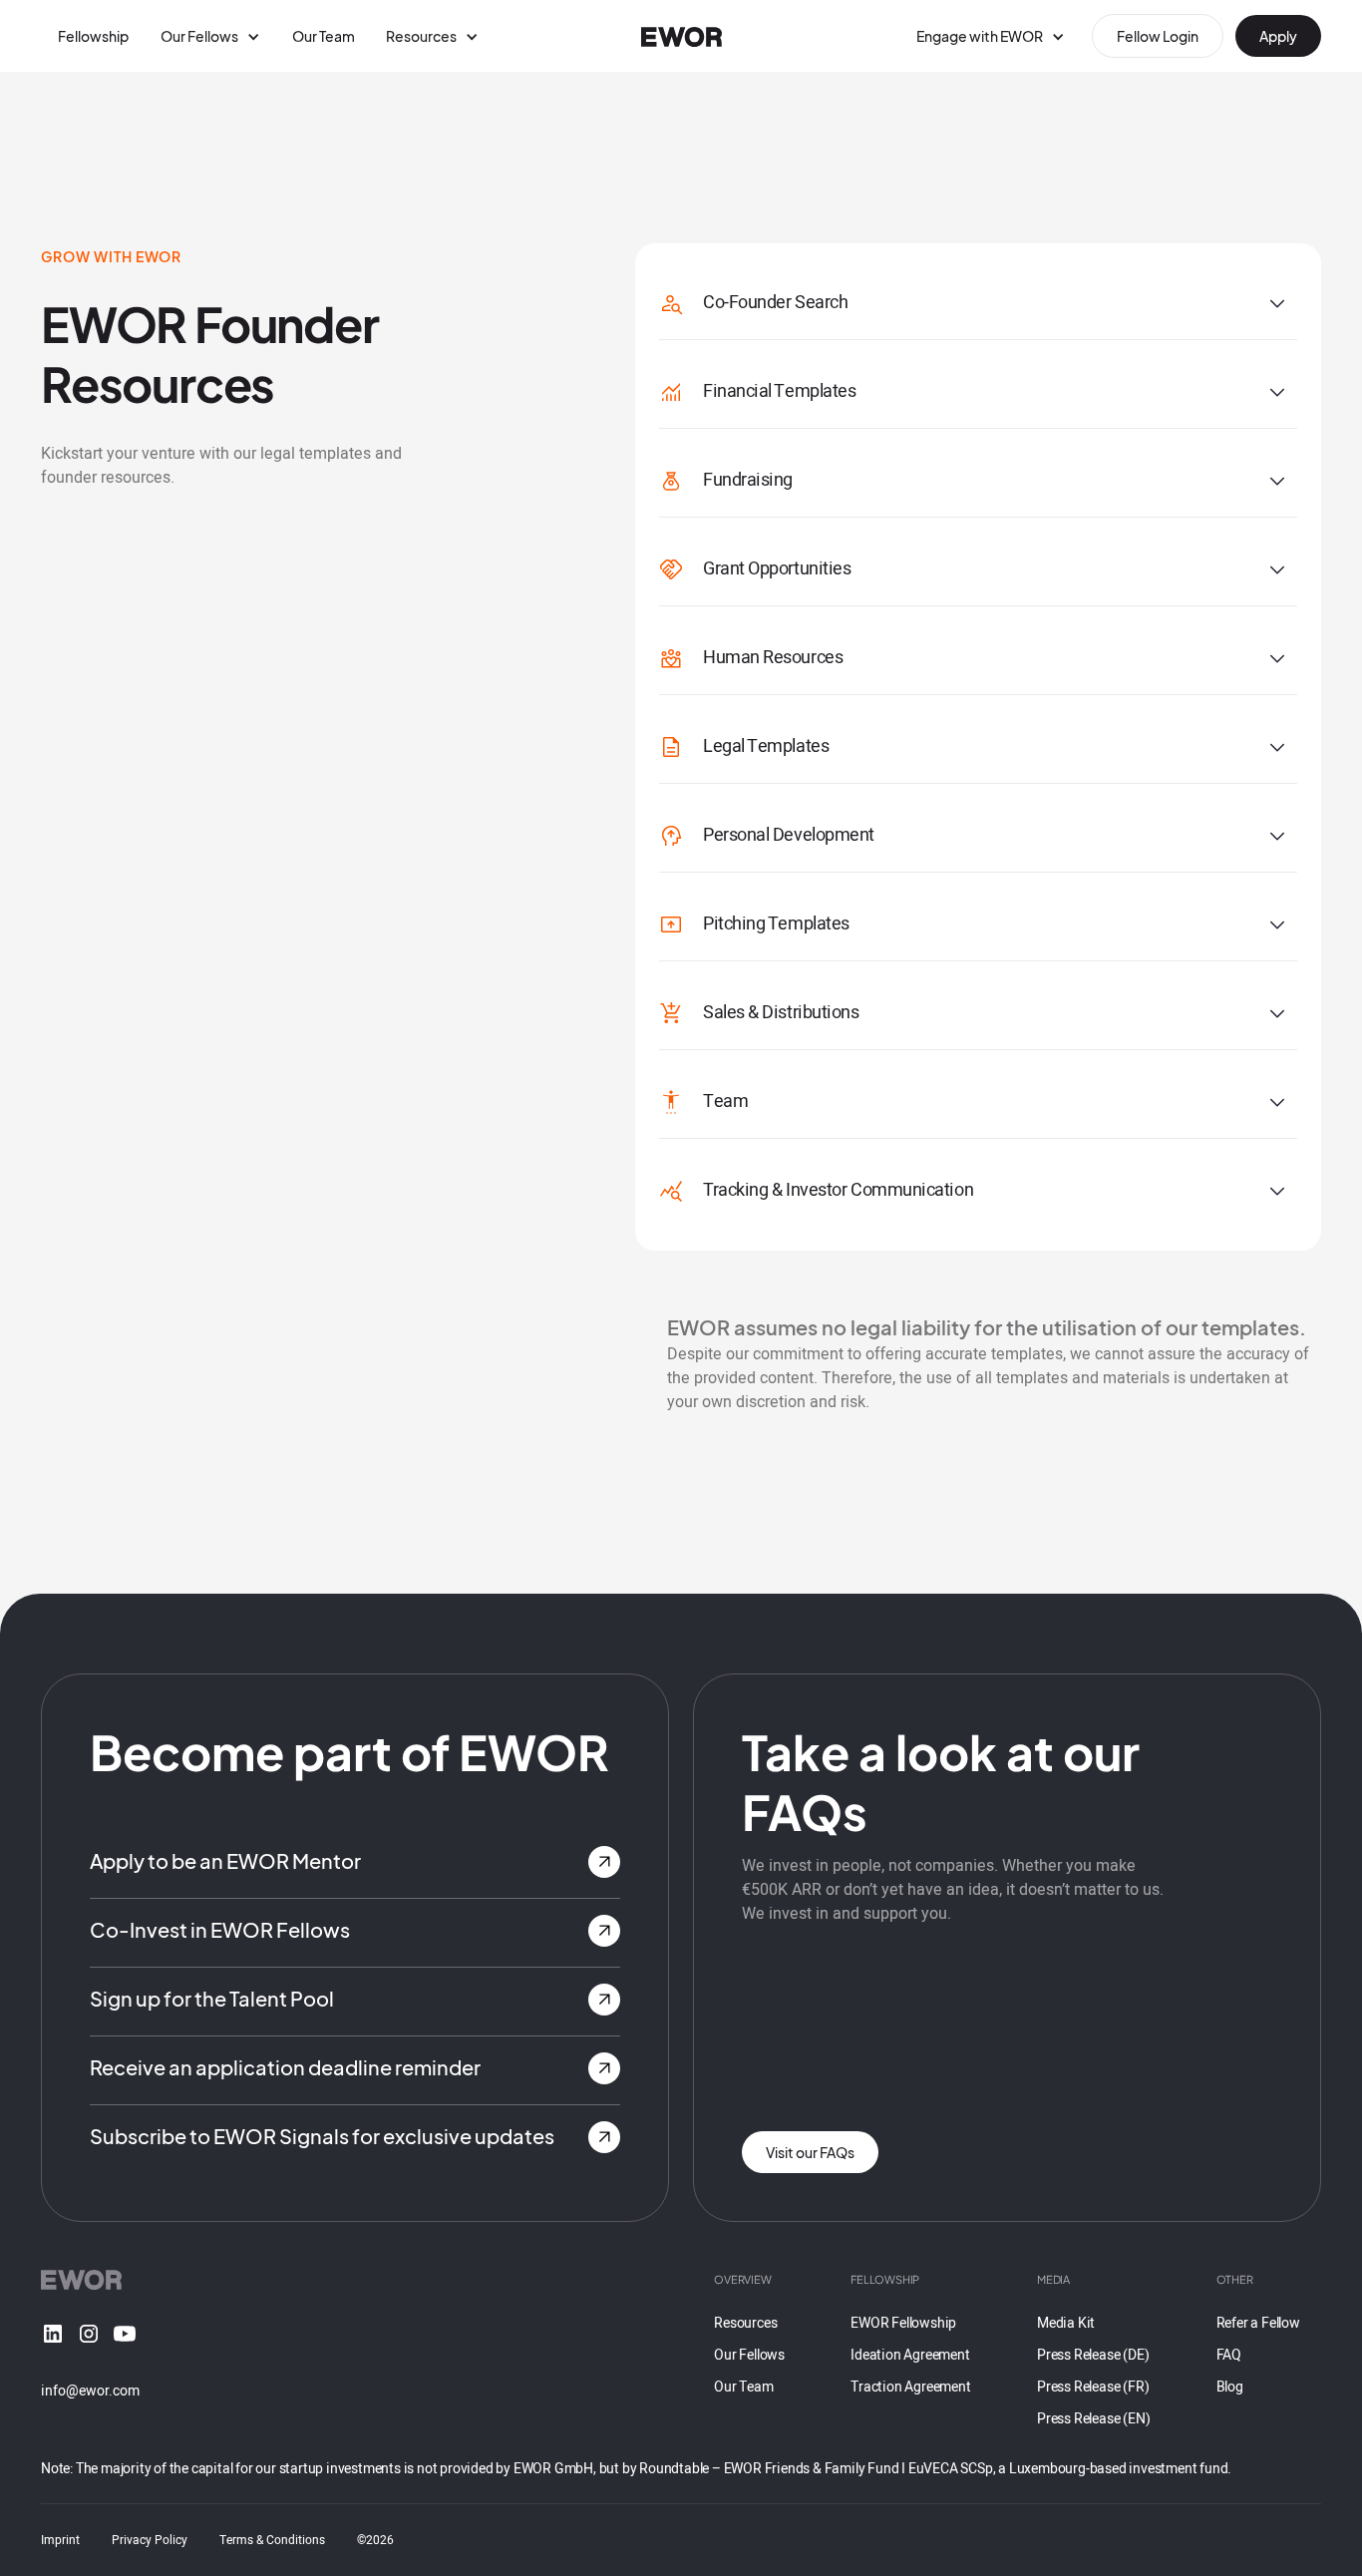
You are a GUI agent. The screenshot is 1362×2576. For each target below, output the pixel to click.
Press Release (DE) (1093, 2355)
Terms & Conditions (272, 2540)
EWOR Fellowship (903, 2323)
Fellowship (93, 36)
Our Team (324, 36)
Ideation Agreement (910, 2355)
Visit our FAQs (810, 2152)
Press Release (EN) (1093, 2419)
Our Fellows (749, 2355)
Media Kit (1066, 2323)
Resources (745, 2323)
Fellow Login (1158, 36)
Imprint (60, 2540)
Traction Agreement (910, 2387)
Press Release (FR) (1093, 2387)
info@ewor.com (90, 2391)
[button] (210, 36)
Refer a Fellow (1258, 2323)
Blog (1230, 2387)
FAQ (1229, 2355)
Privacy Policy (150, 2540)
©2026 (375, 2540)
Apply (1278, 36)
